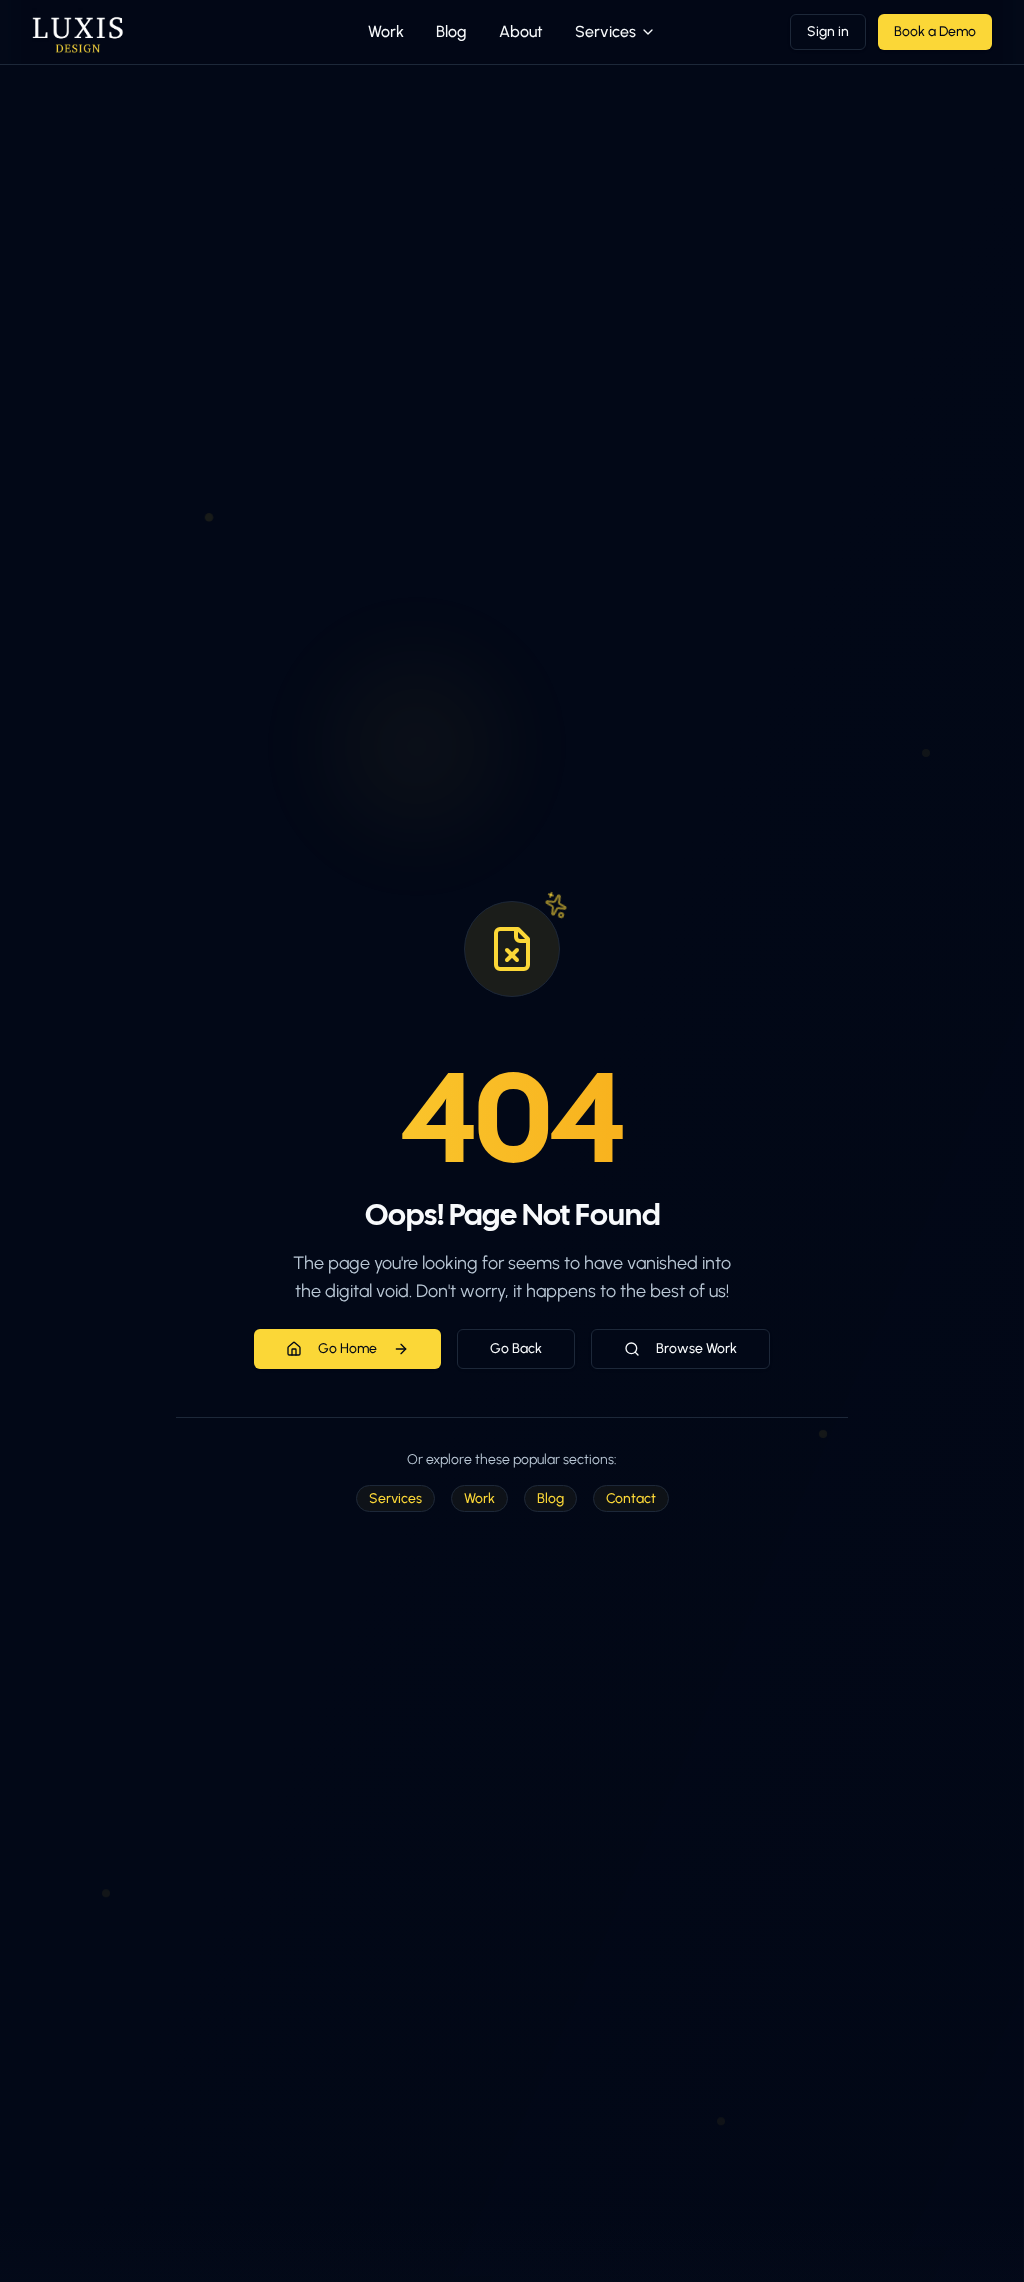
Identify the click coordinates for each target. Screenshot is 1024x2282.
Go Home (347, 1348)
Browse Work (696, 1348)
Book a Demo (935, 31)
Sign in (828, 31)
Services (605, 31)
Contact (631, 1498)
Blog (451, 31)
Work (386, 31)
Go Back (516, 1348)
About (521, 31)
